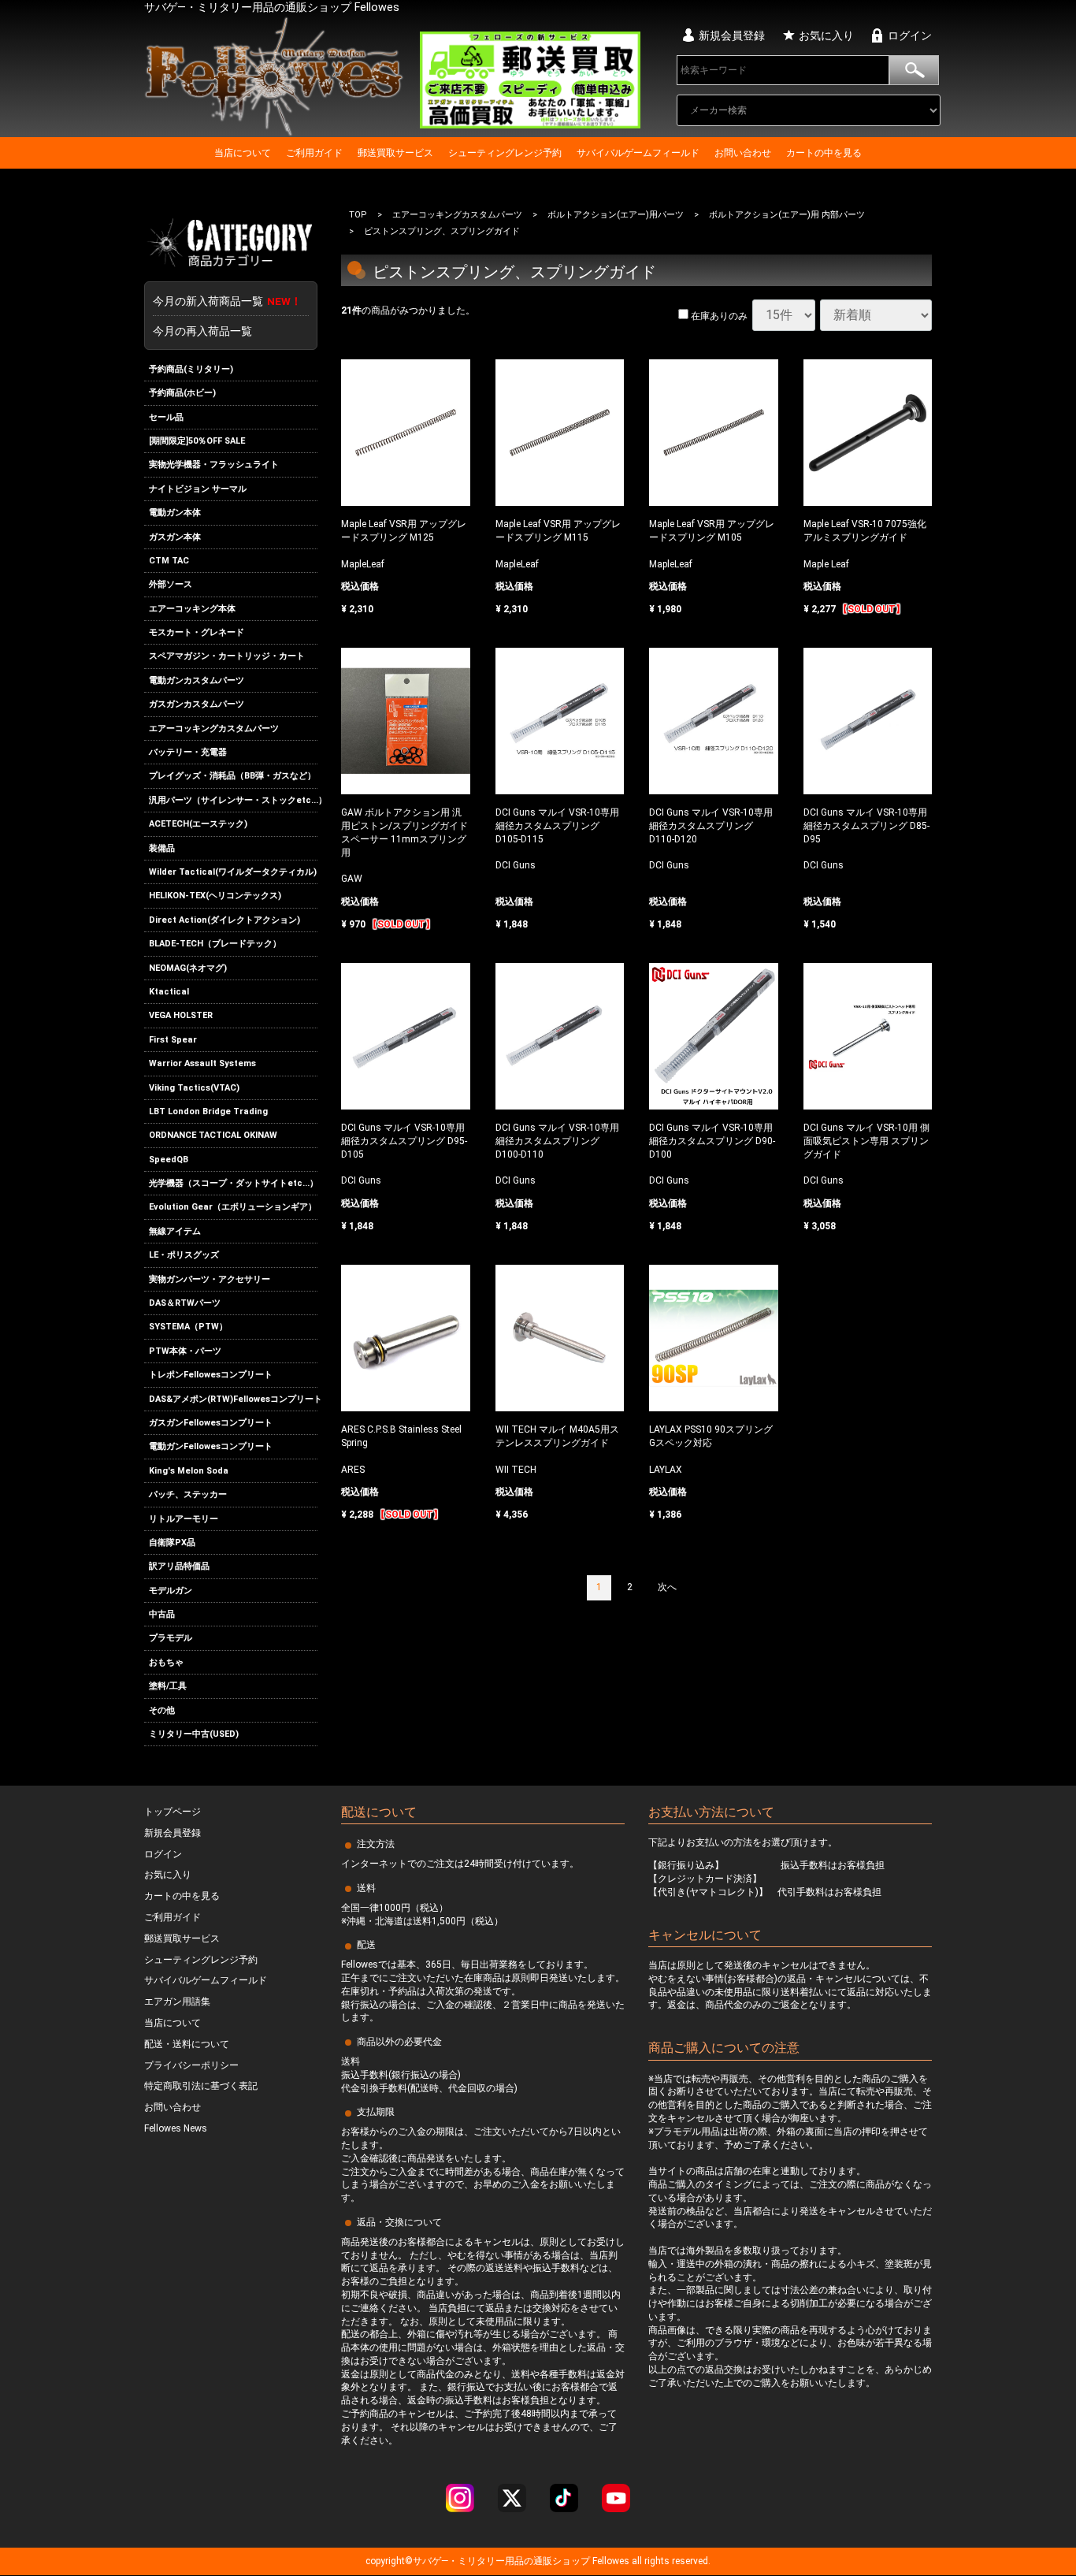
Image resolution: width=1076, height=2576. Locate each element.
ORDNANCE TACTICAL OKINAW (213, 1135)
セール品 (166, 417)
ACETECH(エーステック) (198, 824)
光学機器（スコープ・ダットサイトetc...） (233, 1183)
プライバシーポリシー (191, 2065)
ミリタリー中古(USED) (194, 1734)
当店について (243, 153)
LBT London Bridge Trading (208, 1111)
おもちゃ (166, 1662)
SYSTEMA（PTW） (188, 1327)
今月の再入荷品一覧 (202, 331)
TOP (358, 215)
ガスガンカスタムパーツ (197, 704)
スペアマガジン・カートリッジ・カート (227, 657)
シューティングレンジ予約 (505, 153)
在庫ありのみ (718, 317)
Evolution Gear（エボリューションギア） (233, 1208)
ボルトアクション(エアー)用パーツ (616, 215)
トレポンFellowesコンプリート (211, 1375)
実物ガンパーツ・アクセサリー (210, 1279)
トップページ (173, 1812)
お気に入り (826, 35)
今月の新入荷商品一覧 (227, 301)
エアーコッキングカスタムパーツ (214, 729)
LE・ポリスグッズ (184, 1255)
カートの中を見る (824, 153)
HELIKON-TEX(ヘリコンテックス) (215, 896)
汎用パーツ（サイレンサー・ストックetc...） (233, 800)
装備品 (162, 848)
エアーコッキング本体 (192, 609)
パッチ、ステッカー (188, 1494)
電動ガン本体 (175, 513)
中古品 (162, 1614)
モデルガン (171, 1591)
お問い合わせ (743, 153)
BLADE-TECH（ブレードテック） (215, 944)
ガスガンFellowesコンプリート (211, 1423)
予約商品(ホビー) (182, 393)
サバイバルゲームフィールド (638, 153)
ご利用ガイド (314, 153)
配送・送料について (187, 2044)
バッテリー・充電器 (188, 752)
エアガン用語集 (177, 2002)
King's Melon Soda (189, 1471)
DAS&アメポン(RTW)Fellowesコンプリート (233, 1399)
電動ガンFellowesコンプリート (211, 1446)
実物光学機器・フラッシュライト (214, 465)
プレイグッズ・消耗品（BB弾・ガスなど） (232, 777)
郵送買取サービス (395, 153)
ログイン (910, 35)
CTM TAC (169, 561)
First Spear (173, 1040)
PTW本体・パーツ (185, 1351)
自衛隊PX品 (172, 1543)
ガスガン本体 (175, 537)
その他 (162, 1710)
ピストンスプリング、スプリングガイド (442, 232)
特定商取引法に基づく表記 (201, 2087)
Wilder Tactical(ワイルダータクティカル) (233, 872)
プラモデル (171, 1639)
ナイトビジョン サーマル (198, 489)
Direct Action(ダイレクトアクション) (224, 920)
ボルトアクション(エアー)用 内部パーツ (787, 215)
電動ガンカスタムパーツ (197, 680)
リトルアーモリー (184, 1519)
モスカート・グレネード (197, 632)
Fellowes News (176, 2129)
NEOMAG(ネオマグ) (188, 968)
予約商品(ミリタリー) (191, 369)
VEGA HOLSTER (181, 1015)
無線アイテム (175, 1231)
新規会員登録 (732, 35)
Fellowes (610, 2562)
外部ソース (171, 584)
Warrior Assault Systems (202, 1063)
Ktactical (169, 992)
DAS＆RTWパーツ (185, 1303)
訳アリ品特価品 (179, 1566)
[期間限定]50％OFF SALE (197, 441)
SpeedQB (169, 1160)
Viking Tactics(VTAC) (194, 1088)
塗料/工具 (168, 1686)
